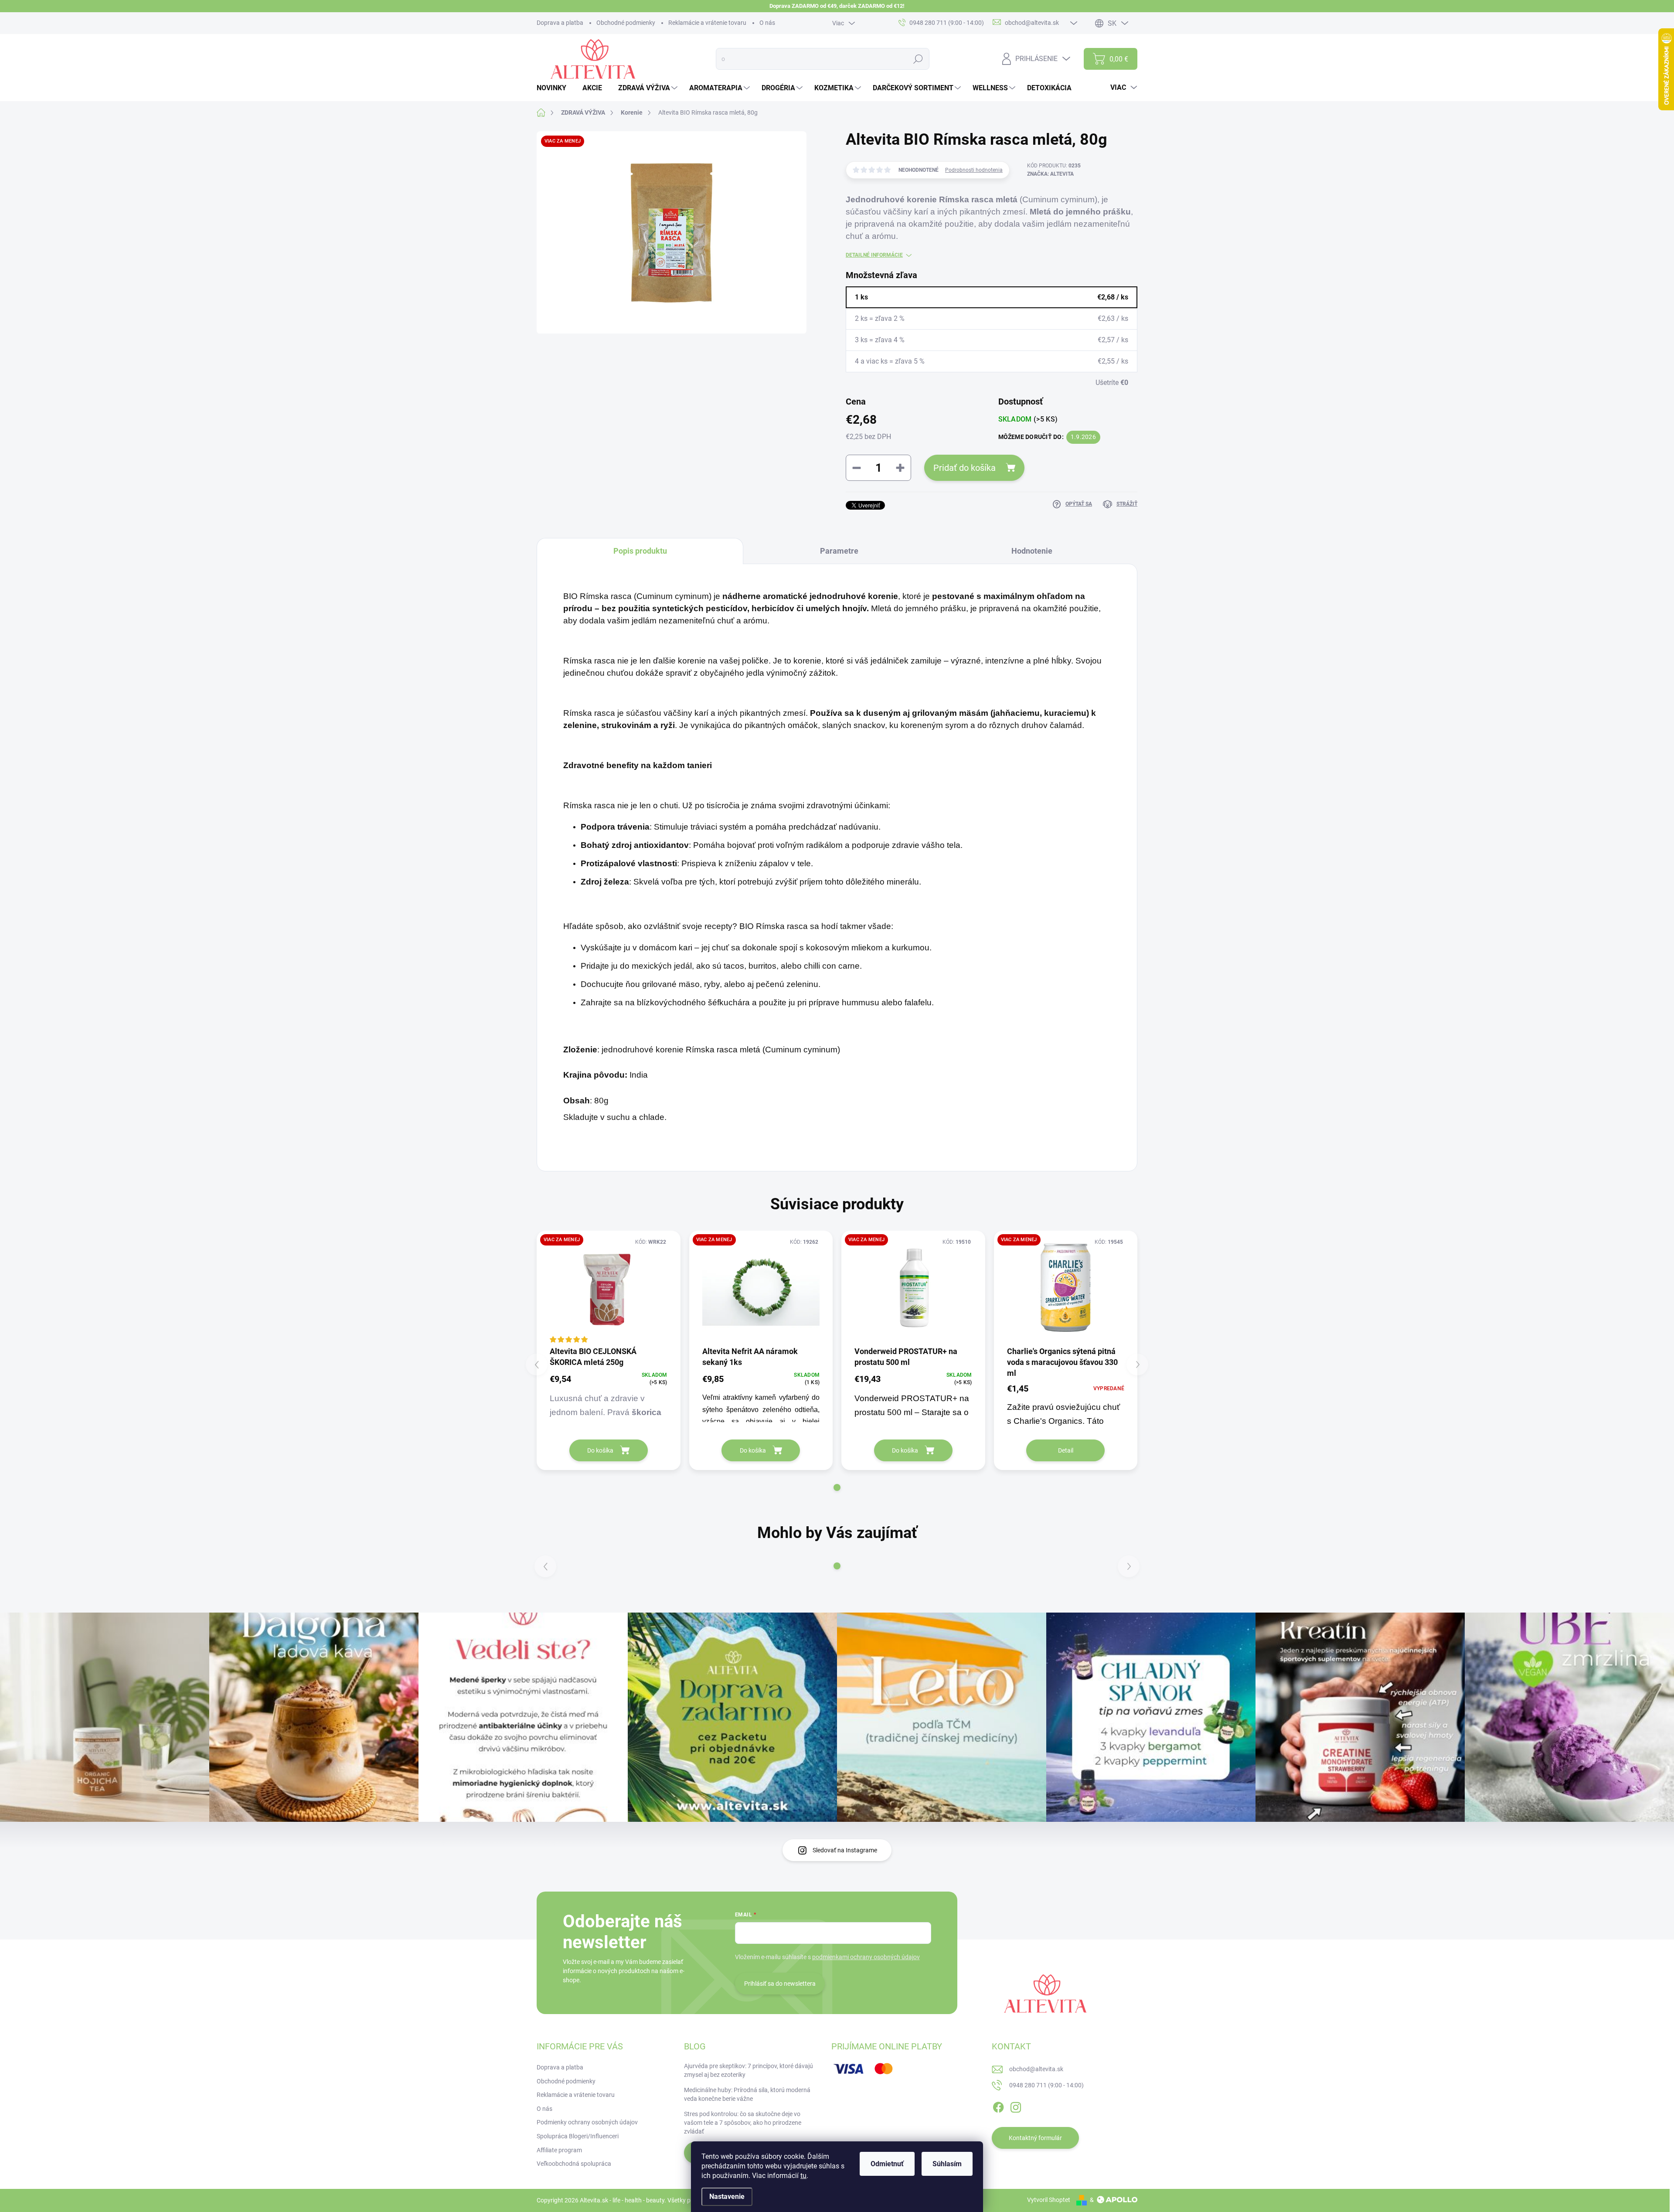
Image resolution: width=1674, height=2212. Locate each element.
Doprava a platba (560, 23)
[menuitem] (555, 88)
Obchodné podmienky (626, 23)
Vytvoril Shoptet (1049, 2200)
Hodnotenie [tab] (1032, 551)
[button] (837, 1487)
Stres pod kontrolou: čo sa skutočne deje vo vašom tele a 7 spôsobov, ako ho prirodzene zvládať (743, 2122)
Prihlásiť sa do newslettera (780, 1984)
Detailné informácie (874, 255)
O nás (767, 23)
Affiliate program (559, 2150)
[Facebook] (998, 2106)
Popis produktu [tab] (640, 551)
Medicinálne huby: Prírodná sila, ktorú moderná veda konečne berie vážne (747, 2094)
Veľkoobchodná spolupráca (574, 2164)
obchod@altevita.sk (1036, 2069)
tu (803, 2176)
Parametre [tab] (839, 551)
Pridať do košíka (965, 468)
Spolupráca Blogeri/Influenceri (578, 2136)
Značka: (1050, 174)
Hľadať (918, 59)
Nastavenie (727, 2197)
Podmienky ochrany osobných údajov (587, 2122)
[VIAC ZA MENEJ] (609, 1288)
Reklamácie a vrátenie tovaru (707, 23)
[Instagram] (1016, 2106)
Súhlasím (947, 2164)
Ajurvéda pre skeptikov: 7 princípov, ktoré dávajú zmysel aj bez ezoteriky (749, 2070)
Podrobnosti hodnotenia (974, 170)
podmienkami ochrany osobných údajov (866, 1957)
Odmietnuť (887, 2164)
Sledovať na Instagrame (845, 1850)
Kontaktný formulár (1035, 2138)
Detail (1066, 1450)
